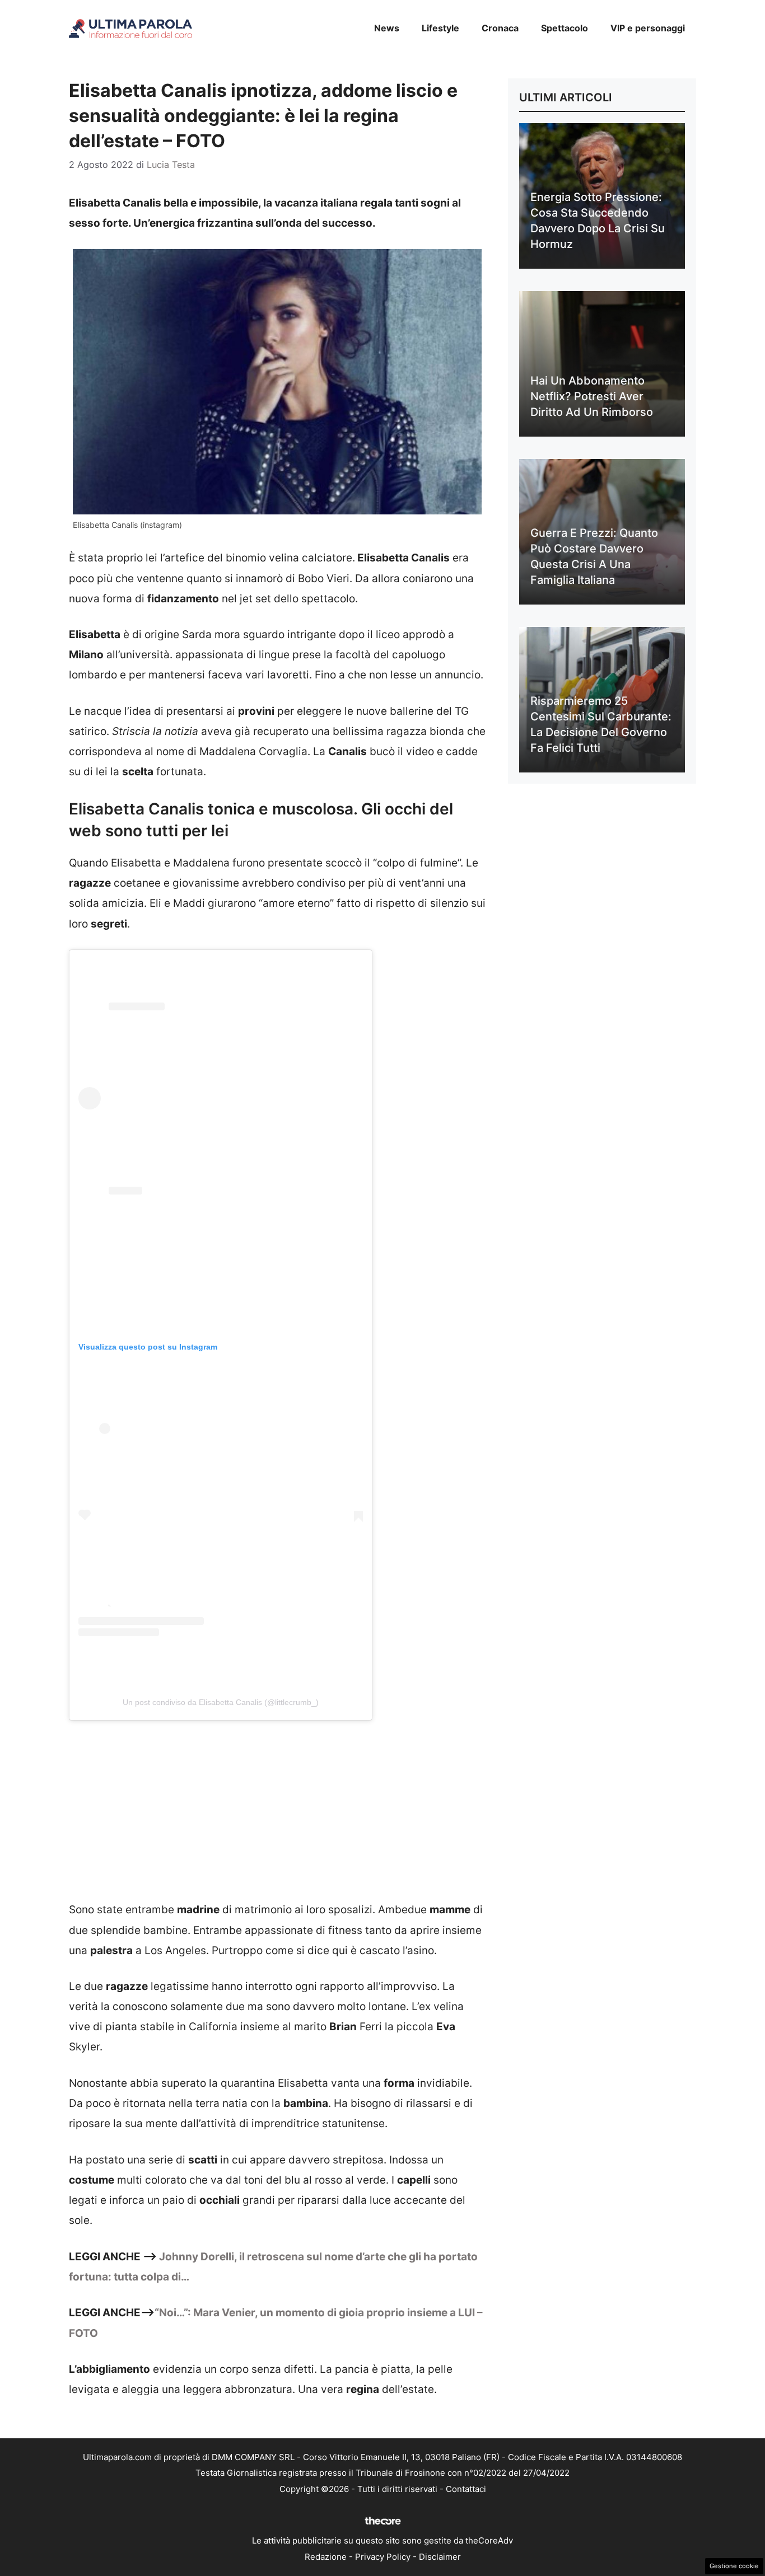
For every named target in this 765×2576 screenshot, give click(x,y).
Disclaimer (440, 2557)
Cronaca (500, 28)
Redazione (326, 2557)
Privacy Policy (383, 2557)
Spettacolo (565, 28)
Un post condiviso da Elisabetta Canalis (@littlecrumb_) (221, 1702)
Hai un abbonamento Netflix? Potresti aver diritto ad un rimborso (592, 396)
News (387, 28)
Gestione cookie (734, 2566)
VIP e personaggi (648, 28)
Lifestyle (440, 28)
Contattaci (466, 2489)
